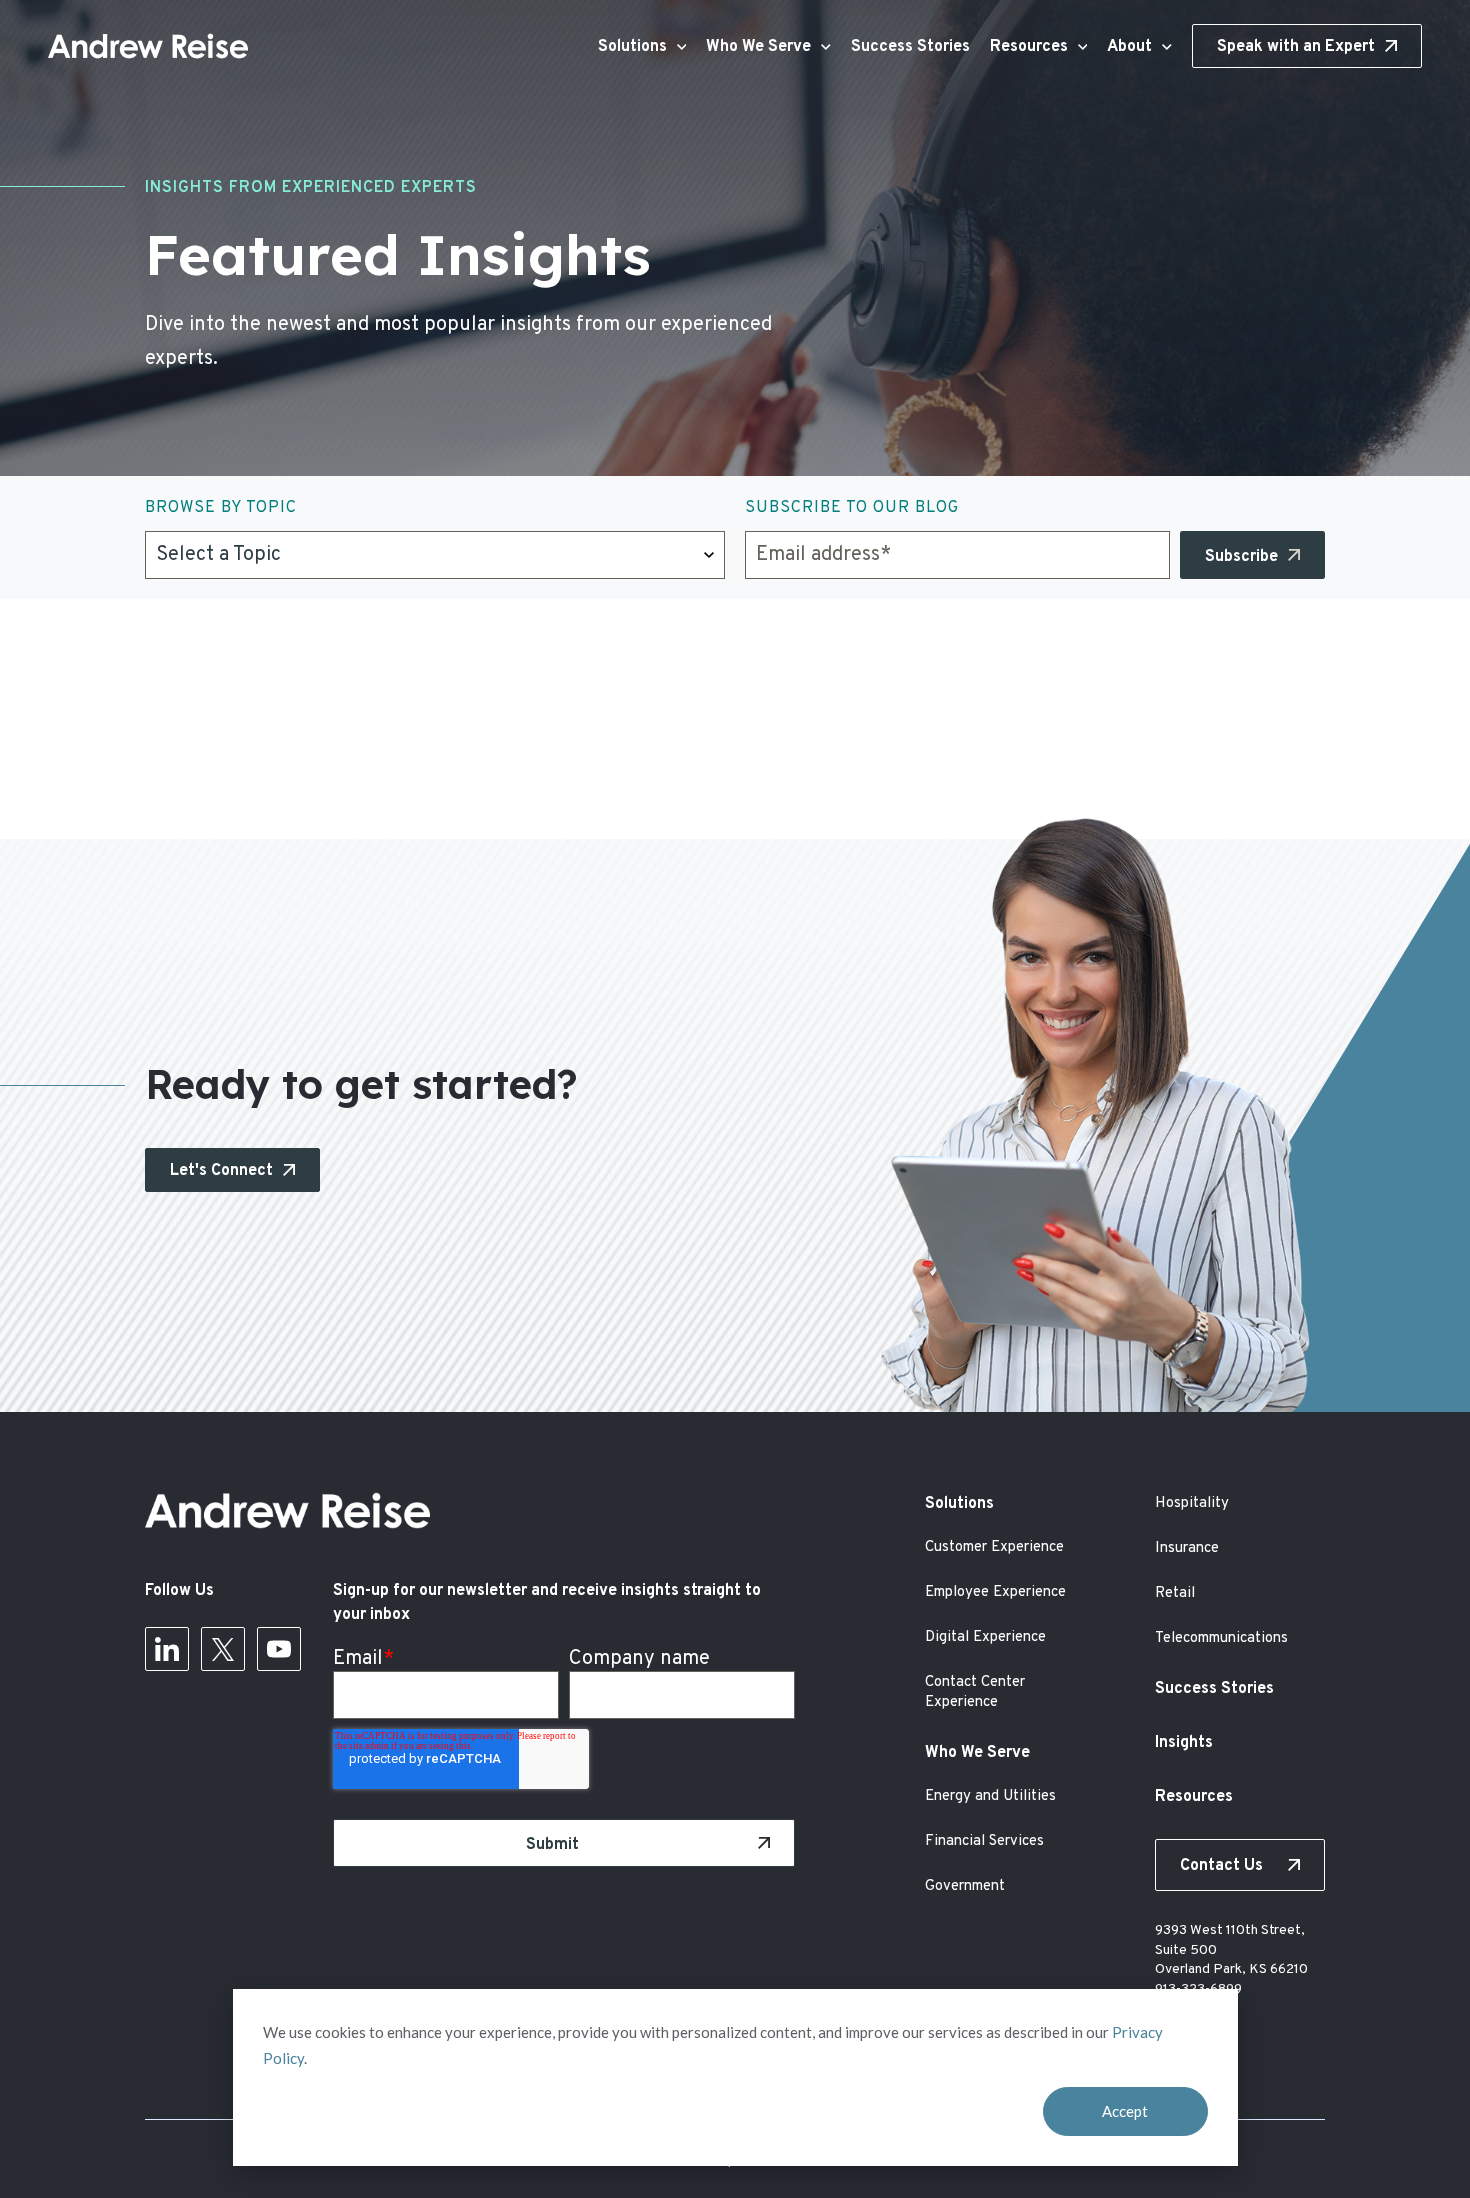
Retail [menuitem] (1175, 1593)
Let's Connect (221, 1171)
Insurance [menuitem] (1187, 1548)
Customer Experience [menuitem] (994, 1547)
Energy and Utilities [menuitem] (990, 1796)
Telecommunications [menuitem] (1221, 1638)
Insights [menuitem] (1184, 1743)
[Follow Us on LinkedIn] (167, 1655)
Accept (1125, 2111)
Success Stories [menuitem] (1214, 1689)
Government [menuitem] (965, 1886)
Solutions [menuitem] (959, 1504)
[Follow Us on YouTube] (279, 1655)
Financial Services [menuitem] (984, 1841)
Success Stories (910, 47)
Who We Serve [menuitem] (977, 1753)
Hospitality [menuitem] (1192, 1503)
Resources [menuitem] (1194, 1797)
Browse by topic (221, 508)
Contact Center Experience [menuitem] (975, 1692)
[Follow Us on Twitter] (223, 1655)
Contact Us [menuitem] (1221, 1866)
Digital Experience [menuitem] (985, 1637)
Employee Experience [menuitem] (995, 1592)
